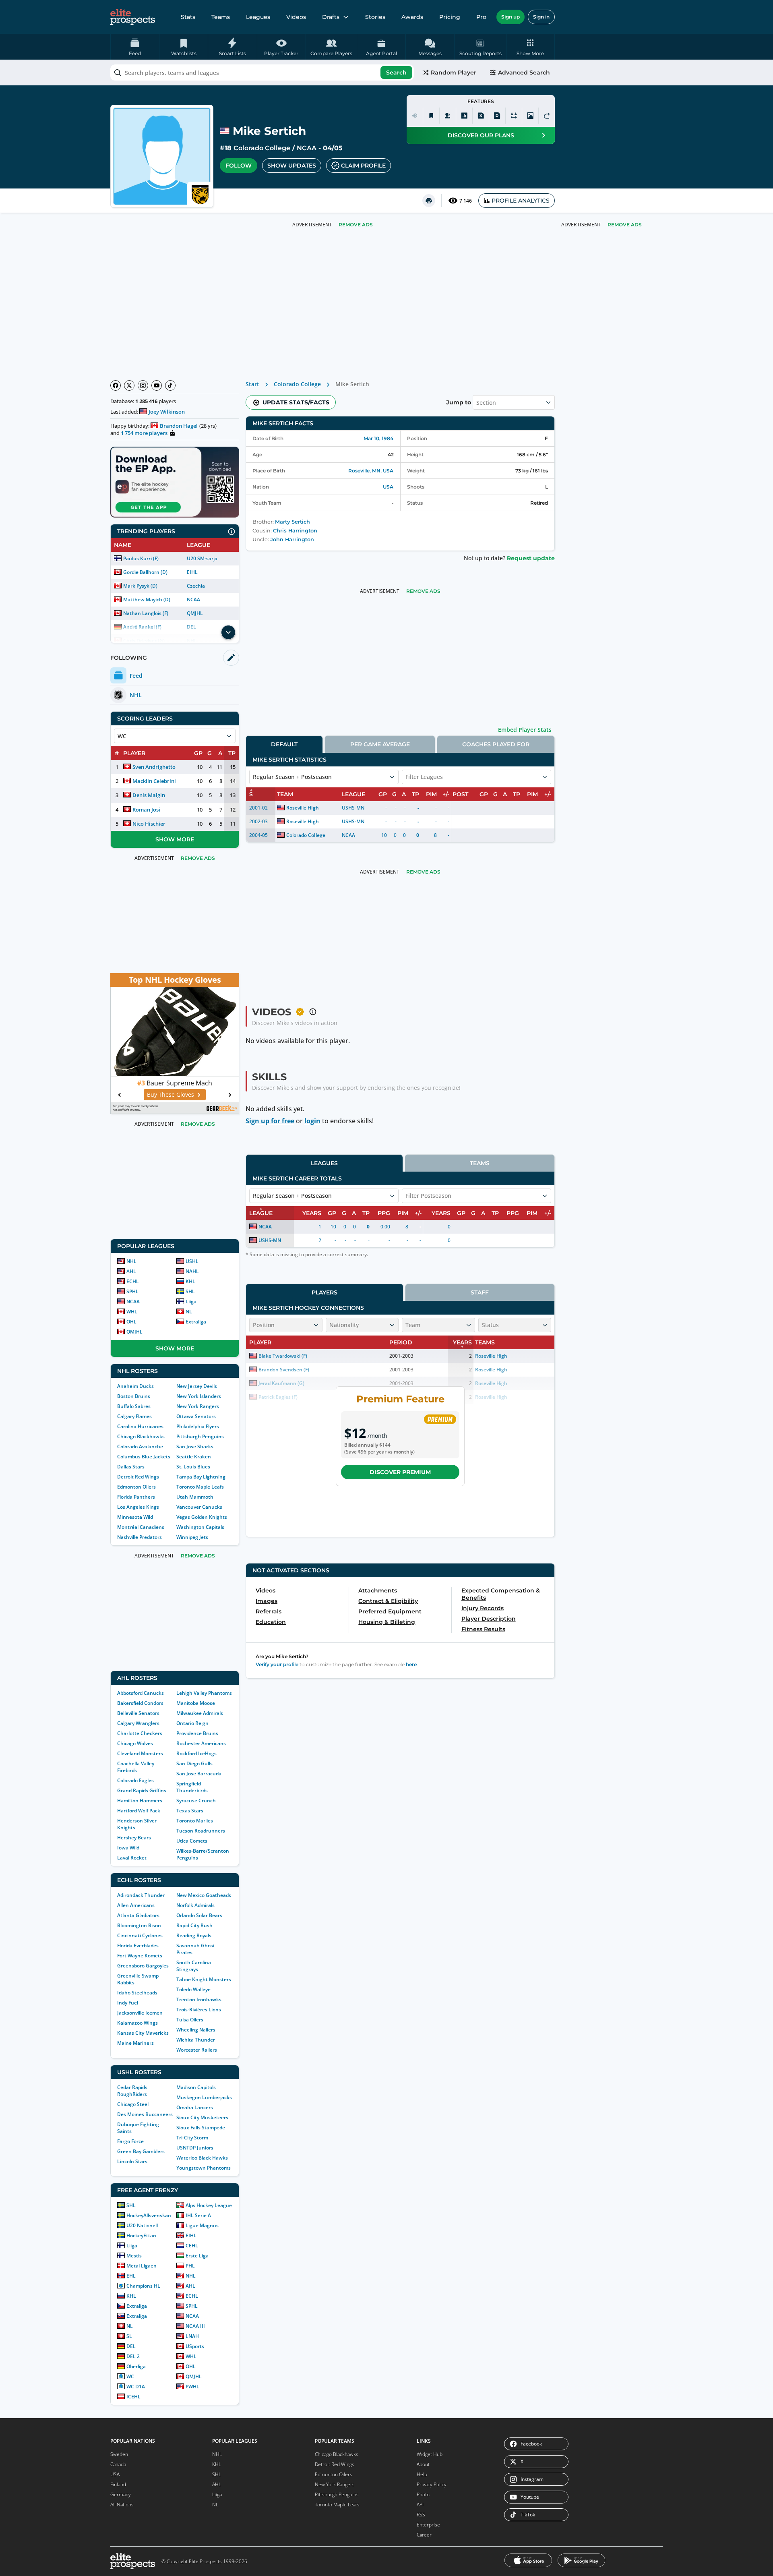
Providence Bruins (197, 1733)
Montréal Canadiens (141, 1527)
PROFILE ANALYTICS (521, 201)
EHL (131, 2276)
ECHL (133, 1281)
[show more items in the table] (228, 632)
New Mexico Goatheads (204, 1895)
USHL (192, 1261)
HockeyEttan (141, 2235)
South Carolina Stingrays (194, 1966)
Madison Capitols (196, 2087)
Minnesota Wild (135, 1517)
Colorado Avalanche (140, 1446)
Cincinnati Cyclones (140, 1935)
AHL (131, 1271)
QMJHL (195, 613)
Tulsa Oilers (190, 2020)
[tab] (284, 744)
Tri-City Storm (192, 2138)
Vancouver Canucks (199, 1507)
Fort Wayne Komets (140, 1956)
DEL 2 (133, 2356)
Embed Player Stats (525, 730)
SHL (190, 1291)
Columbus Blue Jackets (144, 1457)
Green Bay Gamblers (141, 2151)
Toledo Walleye (193, 1989)
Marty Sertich (292, 522)
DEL (131, 2346)
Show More (175, 839)
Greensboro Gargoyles (143, 1966)
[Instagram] (143, 385)
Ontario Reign (192, 1723)
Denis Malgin (149, 795)
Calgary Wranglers (138, 1723)
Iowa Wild (128, 1848)
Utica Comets (192, 1841)
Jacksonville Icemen (140, 2013)
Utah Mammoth (195, 1497)
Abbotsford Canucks (141, 1693)
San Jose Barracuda (199, 1774)
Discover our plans (481, 135)
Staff (480, 1292)
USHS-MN (353, 808)
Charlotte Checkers (140, 1733)
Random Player (454, 72)
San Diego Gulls (194, 1763)
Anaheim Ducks (135, 1386)
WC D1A (136, 2387)
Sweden (119, 2454)
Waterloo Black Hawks (202, 2158)
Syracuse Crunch (196, 1801)
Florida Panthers (136, 1497)
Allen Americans (136, 1905)
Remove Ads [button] (625, 225)
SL (129, 2336)
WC (130, 2376)
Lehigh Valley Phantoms (204, 1693)
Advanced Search (524, 72)
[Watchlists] (431, 116)
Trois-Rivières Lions (199, 2010)
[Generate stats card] (464, 116)
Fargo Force (130, 2141)
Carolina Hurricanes (140, 1426)
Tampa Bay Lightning (201, 1477)
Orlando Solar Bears (199, 1915)
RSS (421, 2515)
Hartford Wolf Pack (139, 1811)
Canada (118, 2464)
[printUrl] (429, 201)
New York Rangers (198, 1406)
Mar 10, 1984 (378, 438)
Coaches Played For (496, 744)
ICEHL (133, 2397)
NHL (131, 1261)
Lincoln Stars (132, 2161)
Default (284, 744)
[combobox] (262, 72)
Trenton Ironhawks (199, 1999)
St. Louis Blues (193, 1467)
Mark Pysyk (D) (140, 586)
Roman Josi (146, 810)
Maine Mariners (135, 2043)
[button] (530, 47)
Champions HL (143, 2286)
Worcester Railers (197, 2050)
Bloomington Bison (139, 1925)
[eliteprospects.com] (133, 17)
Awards (412, 17)
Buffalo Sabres (134, 1406)
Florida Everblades (138, 1945)
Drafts (331, 17)
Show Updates (292, 166)
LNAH (192, 2336)
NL (189, 1312)
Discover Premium (400, 1472)
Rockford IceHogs (196, 1753)
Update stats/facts (296, 402)
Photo (423, 2494)
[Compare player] (514, 116)
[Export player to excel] (481, 116)
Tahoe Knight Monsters (204, 1979)
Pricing (450, 17)
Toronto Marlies (195, 1821)
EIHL (192, 572)
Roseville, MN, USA (371, 471)
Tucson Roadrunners (201, 1831)
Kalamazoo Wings (137, 2023)
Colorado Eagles (135, 1780)
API (420, 2505)
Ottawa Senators (196, 1416)
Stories (375, 17)
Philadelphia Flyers (198, 1426)
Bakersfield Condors (140, 1703)
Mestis (134, 2256)
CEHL (192, 2246)
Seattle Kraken (194, 1457)
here (411, 1664)
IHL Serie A (198, 2215)
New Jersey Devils (197, 1386)
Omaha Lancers (195, 2107)
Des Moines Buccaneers (145, 2114)
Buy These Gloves (171, 1094)
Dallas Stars (131, 1467)
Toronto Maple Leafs (200, 1487)
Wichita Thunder (196, 2040)
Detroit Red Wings (138, 1477)
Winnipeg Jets (192, 1537)
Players (324, 1292)
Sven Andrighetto (154, 767)
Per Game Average (380, 744)
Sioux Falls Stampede (201, 2128)
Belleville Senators (138, 1713)
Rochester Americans (201, 1743)
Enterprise (428, 2525)
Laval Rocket (132, 1858)
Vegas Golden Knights (202, 1517)
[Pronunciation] (415, 116)
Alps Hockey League (209, 2205)
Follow (239, 166)
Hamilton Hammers (140, 1801)
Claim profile (363, 166)
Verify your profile (277, 1664)
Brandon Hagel (179, 426)
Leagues (258, 17)
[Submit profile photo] (530, 116)
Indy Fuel (128, 2003)
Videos (296, 17)
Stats (188, 17)
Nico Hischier (149, 824)
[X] (129, 385)
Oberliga (136, 2366)
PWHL (192, 2387)
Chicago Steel (133, 2104)
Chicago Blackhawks (141, 1436)
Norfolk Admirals (195, 1905)
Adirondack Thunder (141, 1895)
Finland (118, 2484)
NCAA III (195, 2326)
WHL (132, 1312)
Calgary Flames (134, 1416)
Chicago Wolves (135, 1743)
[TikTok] (170, 385)
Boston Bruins (134, 1396)
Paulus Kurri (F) (141, 558)
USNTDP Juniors (195, 2148)
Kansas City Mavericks (143, 2033)
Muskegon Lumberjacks (204, 2097)
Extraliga (196, 1322)
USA (388, 487)
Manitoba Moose (196, 1703)
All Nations (122, 2505)
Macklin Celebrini (154, 781)
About (423, 2464)
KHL (190, 1281)
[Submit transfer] (547, 116)
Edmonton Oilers (136, 1487)
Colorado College (262, 148)
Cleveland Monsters (140, 1753)
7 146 (466, 201)
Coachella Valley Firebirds (136, 1767)
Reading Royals (194, 1935)
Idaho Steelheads (137, 1993)
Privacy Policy (432, 2484)
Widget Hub (430, 2454)
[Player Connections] (448, 116)
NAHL (192, 1271)
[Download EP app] (175, 482)
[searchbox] (262, 72)
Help (422, 2474)
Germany (121, 2494)
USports (195, 2346)
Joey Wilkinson (167, 412)
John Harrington (292, 539)
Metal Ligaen (142, 2266)
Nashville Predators (140, 1537)
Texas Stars (190, 1811)
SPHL (132, 1291)
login (312, 1121)
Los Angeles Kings (138, 1507)
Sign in (541, 17)
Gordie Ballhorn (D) (145, 572)
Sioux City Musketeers (202, 2117)
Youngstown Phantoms (204, 2168)
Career (424, 2535)
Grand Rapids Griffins (142, 1790)
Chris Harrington (295, 531)
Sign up (511, 17)
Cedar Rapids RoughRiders (132, 2091)
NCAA (307, 148)
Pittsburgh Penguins (200, 1436)
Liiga (191, 1301)
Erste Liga (197, 2256)
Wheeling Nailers (196, 2030)
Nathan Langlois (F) (146, 613)
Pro (481, 17)
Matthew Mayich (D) (147, 599)
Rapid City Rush (194, 1925)
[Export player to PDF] (497, 116)
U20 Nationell (142, 2225)
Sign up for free (270, 1121)
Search (396, 72)
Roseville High (302, 808)
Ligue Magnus (202, 2225)
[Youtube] (157, 385)
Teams (221, 17)
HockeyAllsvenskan (149, 2215)
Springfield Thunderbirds (192, 1787)
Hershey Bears (134, 1838)
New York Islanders (199, 1396)
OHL (131, 1322)
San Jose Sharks (195, 1446)
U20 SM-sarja (202, 558)
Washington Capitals (200, 1527)
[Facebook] (116, 385)
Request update (531, 558)
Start (252, 384)
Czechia (196, 586)
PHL (190, 2266)
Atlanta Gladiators (138, 1915)
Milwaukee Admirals (200, 1713)
